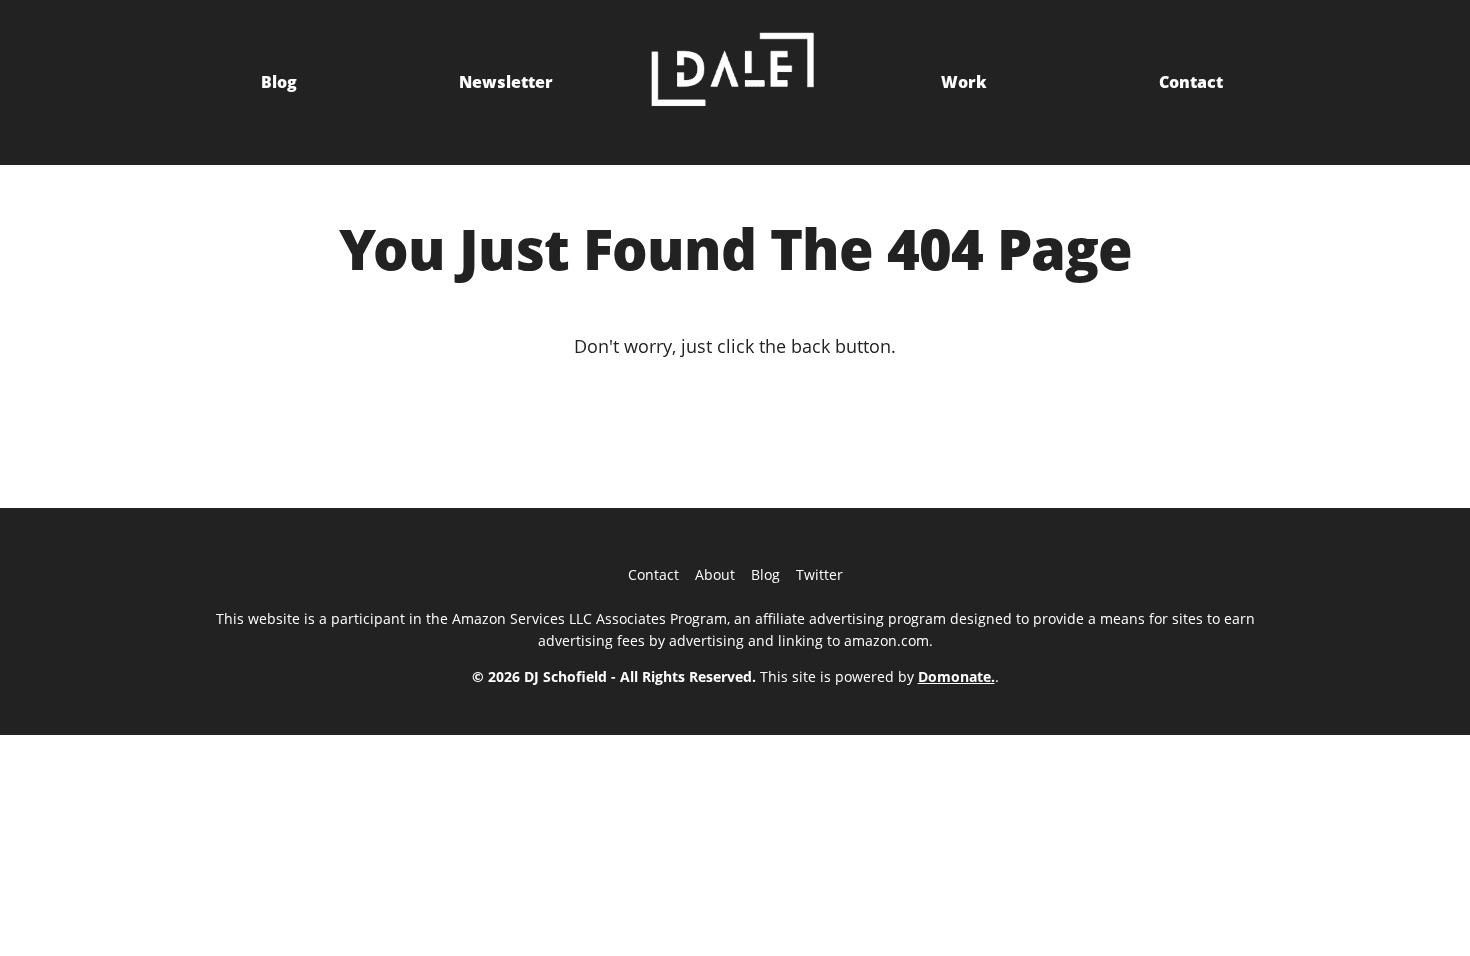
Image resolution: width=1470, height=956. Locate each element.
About (715, 574)
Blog (279, 82)
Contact (1191, 82)
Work (964, 82)
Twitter (819, 574)
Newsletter (506, 82)
